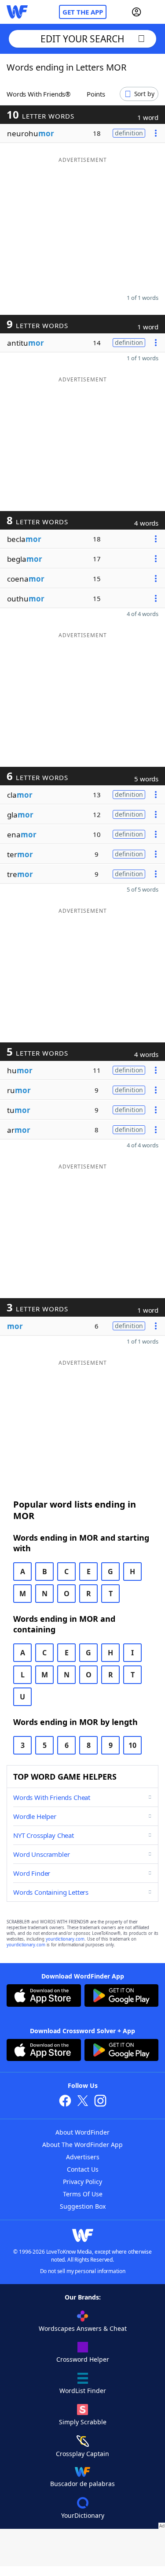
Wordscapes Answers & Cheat (83, 2328)
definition (129, 133)
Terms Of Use (83, 2194)
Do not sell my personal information (83, 2271)
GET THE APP (83, 12)
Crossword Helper (83, 2359)
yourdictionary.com (65, 1939)
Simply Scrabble (83, 2422)
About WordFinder (82, 2132)
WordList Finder (83, 2391)
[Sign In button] (136, 12)
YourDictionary (83, 2515)
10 (132, 1745)
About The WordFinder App (82, 2145)
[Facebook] (65, 2102)
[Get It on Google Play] (122, 1997)
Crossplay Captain (82, 2454)
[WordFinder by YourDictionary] (17, 12)
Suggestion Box (83, 2206)
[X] (83, 2102)
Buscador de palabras (82, 2484)
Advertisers (83, 2157)
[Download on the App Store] (44, 1997)
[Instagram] (100, 2102)
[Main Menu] (155, 12)
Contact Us (83, 2169)
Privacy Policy (82, 2182)
